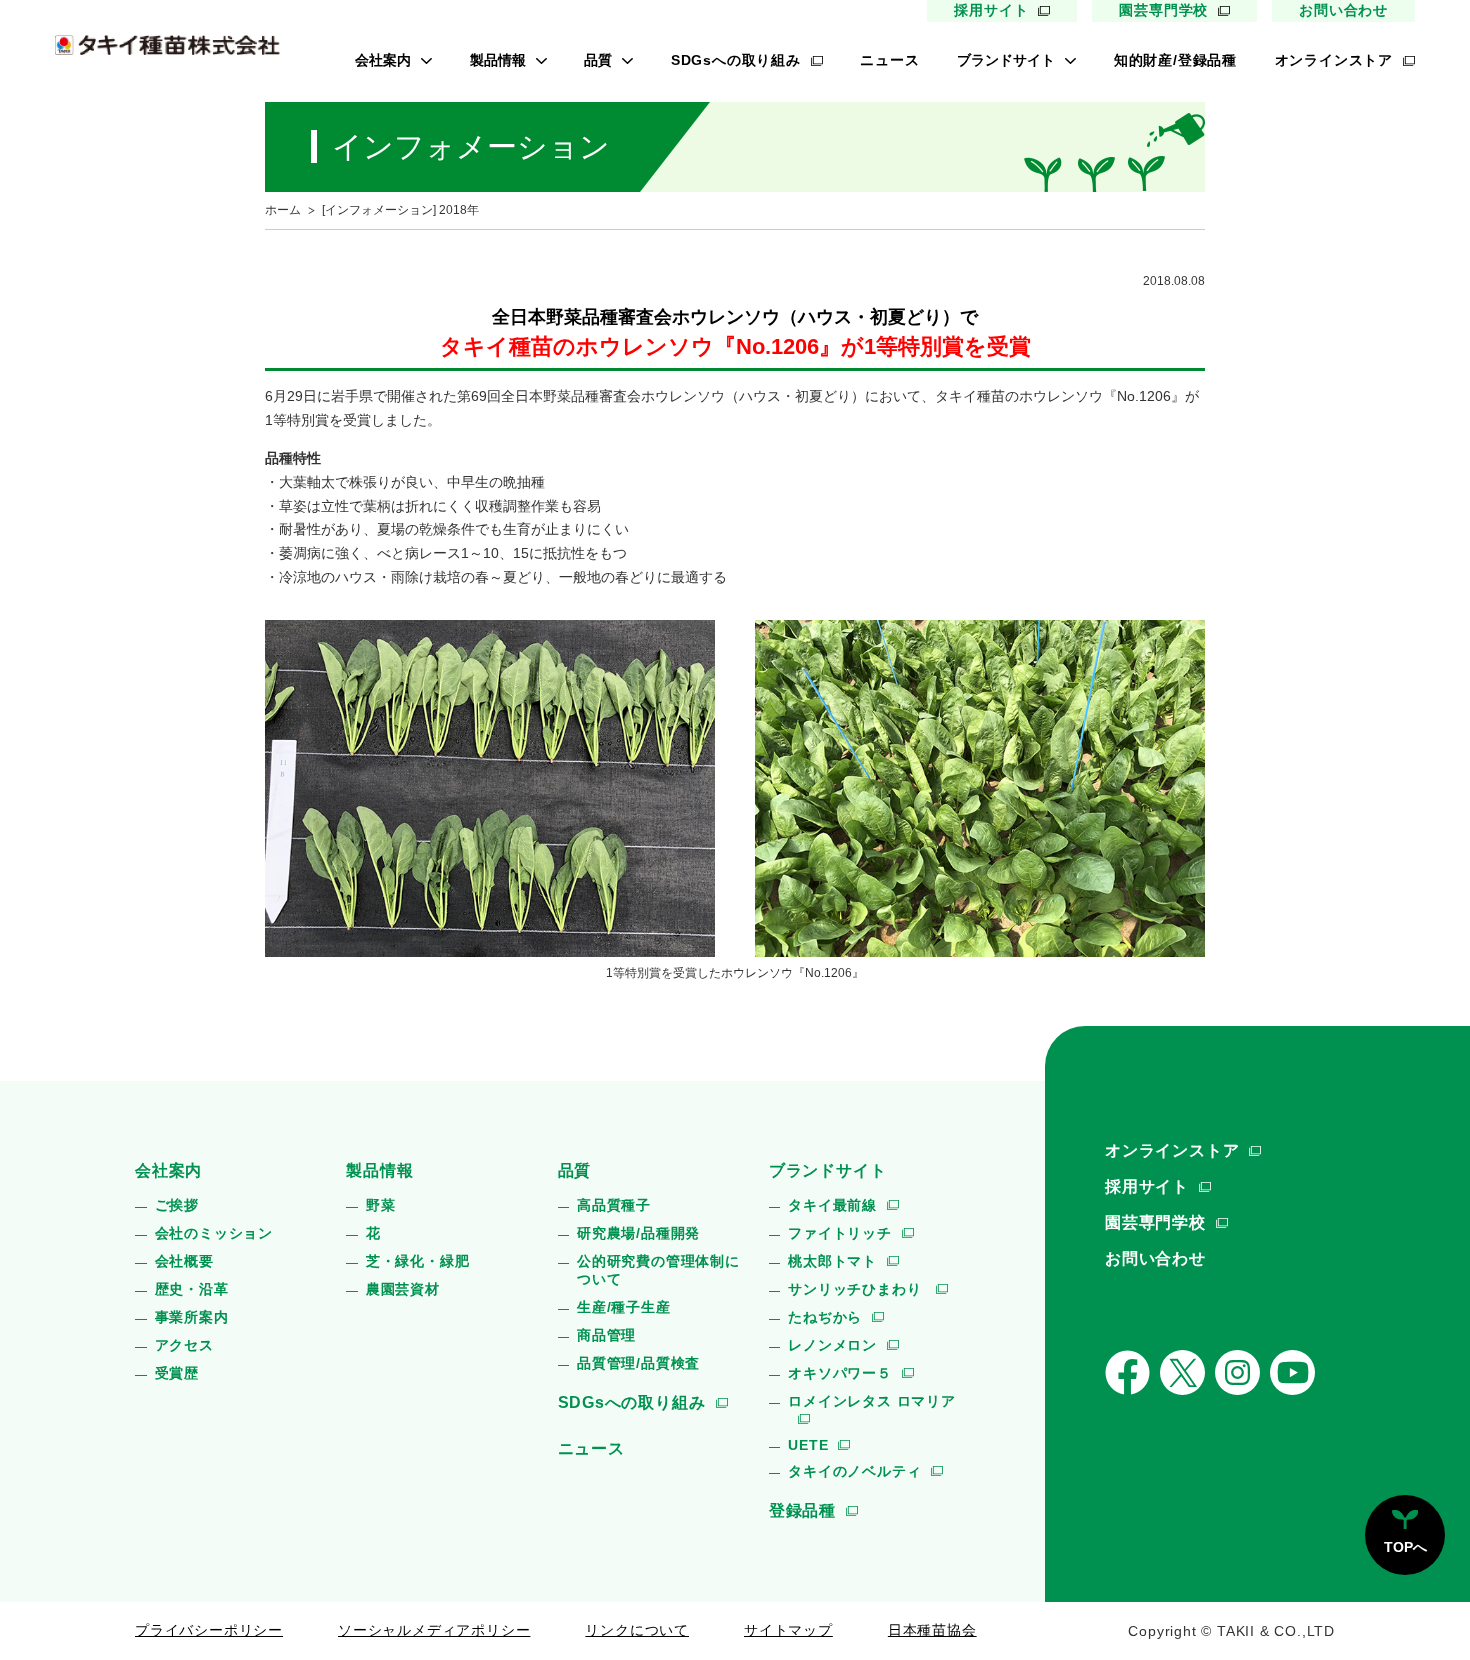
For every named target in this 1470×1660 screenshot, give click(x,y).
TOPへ (1405, 1547)
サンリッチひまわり (857, 1289)
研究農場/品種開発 (638, 1233)
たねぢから (825, 1317)
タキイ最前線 (832, 1205)
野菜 (381, 1205)
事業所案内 (192, 1317)
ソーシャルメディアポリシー (434, 1630)
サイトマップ (788, 1630)
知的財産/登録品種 (1175, 60)
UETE (808, 1445)
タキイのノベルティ (854, 1471)
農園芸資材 (403, 1289)
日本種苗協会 (932, 1630)
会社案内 (383, 60)
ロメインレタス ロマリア (872, 1401)
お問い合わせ (1343, 10)
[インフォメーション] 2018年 (400, 210)
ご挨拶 (177, 1205)
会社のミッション (214, 1233)
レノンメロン (832, 1345)
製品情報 (498, 60)
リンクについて (637, 1630)
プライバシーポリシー (209, 1630)
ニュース (889, 60)
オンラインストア (1334, 60)
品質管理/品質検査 (638, 1363)
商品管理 (606, 1335)
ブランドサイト (1006, 60)
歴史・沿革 (192, 1289)
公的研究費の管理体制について (658, 1270)
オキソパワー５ (840, 1373)
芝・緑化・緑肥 (418, 1261)
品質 (598, 60)
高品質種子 (614, 1205)
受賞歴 (177, 1373)
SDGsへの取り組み (736, 60)
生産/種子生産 (624, 1307)
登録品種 (802, 1510)
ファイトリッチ (840, 1233)
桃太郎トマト (832, 1261)
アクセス (184, 1345)
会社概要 (184, 1261)
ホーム (283, 210)
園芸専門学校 (1163, 10)
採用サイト (991, 10)
